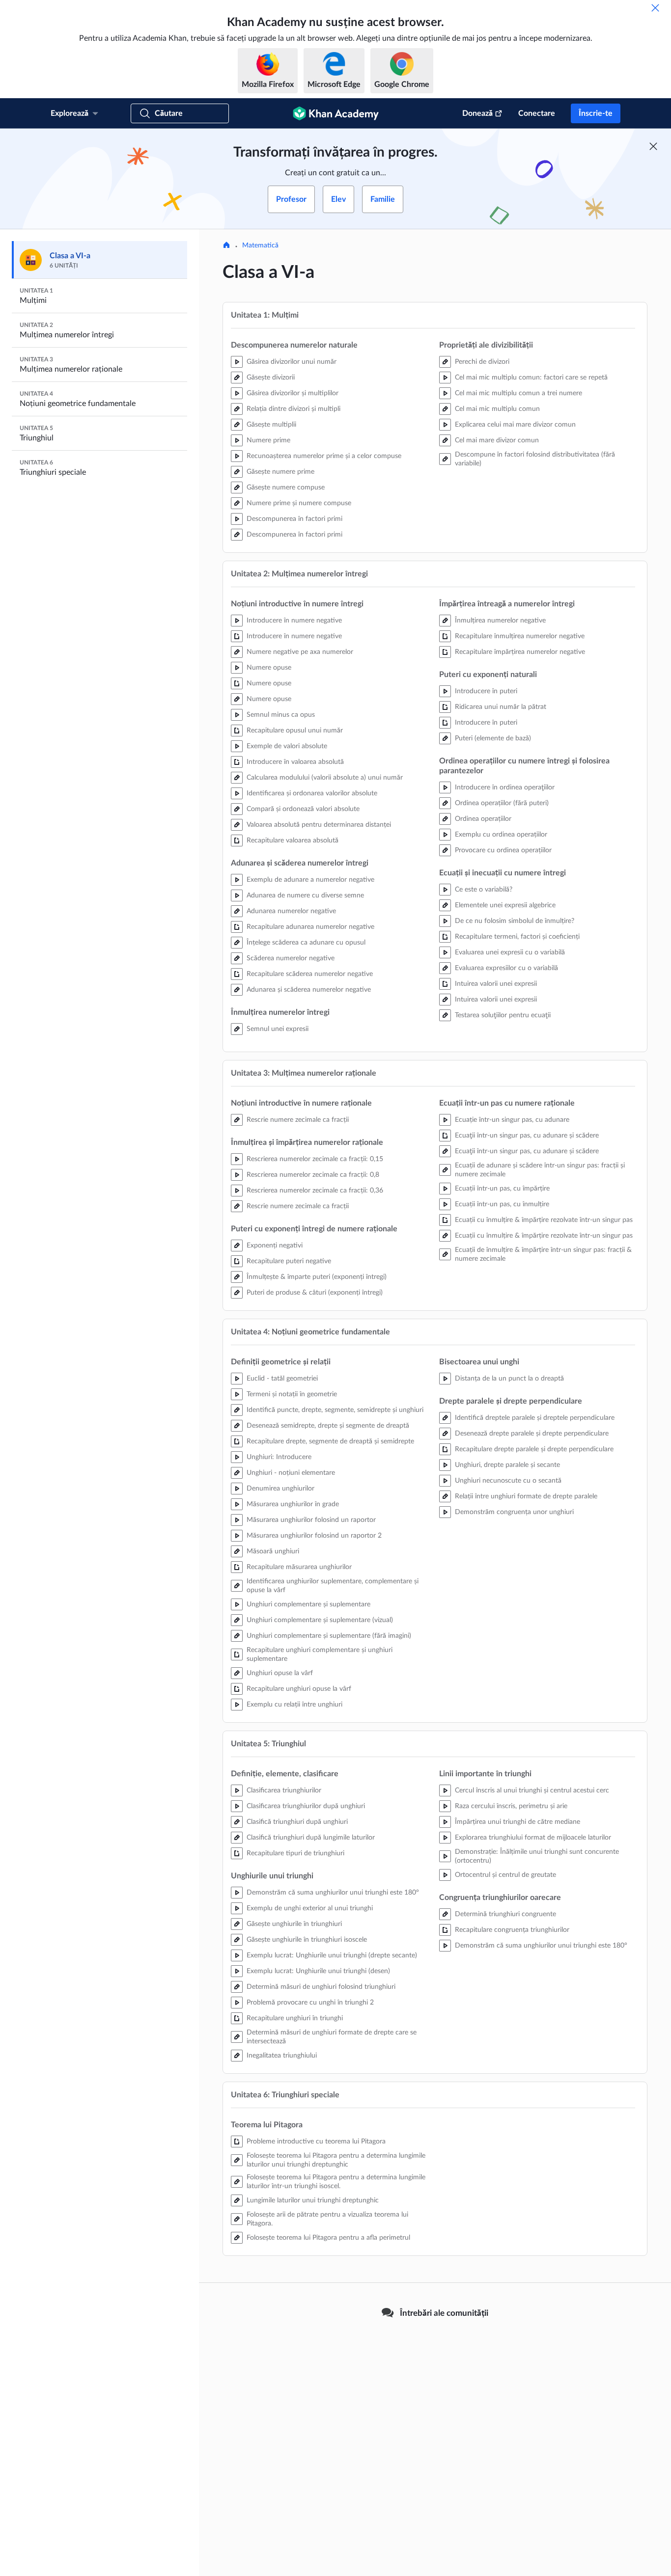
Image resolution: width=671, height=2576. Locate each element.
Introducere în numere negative (294, 621)
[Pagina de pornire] (226, 246)
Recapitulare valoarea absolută (293, 841)
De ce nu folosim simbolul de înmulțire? (515, 921)
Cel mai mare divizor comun (497, 440)
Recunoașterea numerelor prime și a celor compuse (324, 456)
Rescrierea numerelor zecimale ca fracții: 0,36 (315, 1191)
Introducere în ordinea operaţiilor (505, 787)
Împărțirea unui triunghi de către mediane (517, 1822)
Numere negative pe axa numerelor (300, 652)
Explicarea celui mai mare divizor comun (515, 425)
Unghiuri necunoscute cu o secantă (508, 1481)
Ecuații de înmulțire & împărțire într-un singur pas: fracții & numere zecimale (543, 1254)
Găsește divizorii (271, 378)
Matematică (260, 245)
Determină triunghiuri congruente (505, 1914)
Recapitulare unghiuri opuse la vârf (299, 1689)
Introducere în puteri (486, 691)
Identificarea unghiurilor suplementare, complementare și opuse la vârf (333, 1586)
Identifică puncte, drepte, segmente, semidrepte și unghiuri (335, 1410)
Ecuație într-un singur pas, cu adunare (512, 1120)
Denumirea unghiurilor (280, 1489)
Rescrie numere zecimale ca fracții (298, 1120)
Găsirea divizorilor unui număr (292, 362)
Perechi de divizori (482, 362)
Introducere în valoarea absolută (295, 762)
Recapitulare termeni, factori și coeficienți (517, 937)
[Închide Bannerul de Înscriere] (653, 146)
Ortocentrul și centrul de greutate (505, 1875)
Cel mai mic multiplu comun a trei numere (518, 393)
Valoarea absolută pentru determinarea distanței (319, 825)
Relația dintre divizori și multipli (294, 409)
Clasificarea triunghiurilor (284, 1790)
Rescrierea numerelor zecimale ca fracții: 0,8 (313, 1175)
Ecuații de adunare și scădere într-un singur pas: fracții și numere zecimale (540, 1170)
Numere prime (268, 440)
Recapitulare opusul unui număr (295, 731)
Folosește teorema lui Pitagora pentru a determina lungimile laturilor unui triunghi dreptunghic (336, 2160)
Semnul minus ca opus (281, 715)
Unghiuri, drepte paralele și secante (507, 1465)
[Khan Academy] (336, 113)
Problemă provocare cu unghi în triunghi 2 (310, 2003)
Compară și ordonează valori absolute (303, 809)
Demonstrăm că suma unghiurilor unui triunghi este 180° (333, 1893)
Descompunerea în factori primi (294, 519)
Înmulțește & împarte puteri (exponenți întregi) (317, 1277)
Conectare (537, 113)
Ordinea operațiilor (483, 819)
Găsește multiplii (271, 425)
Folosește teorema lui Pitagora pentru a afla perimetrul (328, 2238)
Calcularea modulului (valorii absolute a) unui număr (325, 778)
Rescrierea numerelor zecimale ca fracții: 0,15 (315, 1159)
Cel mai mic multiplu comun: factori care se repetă (531, 378)
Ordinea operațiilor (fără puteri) (502, 803)
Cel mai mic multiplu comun (497, 409)
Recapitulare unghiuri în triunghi (295, 2018)
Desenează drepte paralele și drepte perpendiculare (532, 1434)
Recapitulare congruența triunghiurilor (512, 1930)
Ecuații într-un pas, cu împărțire (502, 1189)
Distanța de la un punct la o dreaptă (509, 1379)
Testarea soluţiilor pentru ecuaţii (503, 1015)
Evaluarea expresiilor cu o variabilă (506, 968)
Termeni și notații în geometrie (292, 1394)
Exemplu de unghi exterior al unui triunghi (310, 1908)
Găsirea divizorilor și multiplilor (293, 393)
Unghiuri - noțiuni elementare (291, 1473)
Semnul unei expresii (278, 1029)
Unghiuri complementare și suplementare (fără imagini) (329, 1636)
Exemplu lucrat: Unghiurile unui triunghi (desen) (318, 1971)
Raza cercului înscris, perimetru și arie (511, 1806)
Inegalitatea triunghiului (282, 2056)
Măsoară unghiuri (273, 1551)
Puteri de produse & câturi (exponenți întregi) (315, 1293)
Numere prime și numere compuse (299, 503)
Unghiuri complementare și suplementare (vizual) (320, 1620)
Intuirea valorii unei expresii (496, 984)
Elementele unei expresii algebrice (505, 905)
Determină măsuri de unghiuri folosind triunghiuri (321, 1987)
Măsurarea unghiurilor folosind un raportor (311, 1520)
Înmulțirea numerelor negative (500, 621)
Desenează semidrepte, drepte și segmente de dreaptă (328, 1426)
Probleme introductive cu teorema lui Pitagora (316, 2142)
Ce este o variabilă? (484, 890)
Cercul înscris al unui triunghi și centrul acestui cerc (532, 1790)
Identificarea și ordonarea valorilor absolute (312, 793)
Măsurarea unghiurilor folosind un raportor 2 (314, 1536)
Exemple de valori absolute (287, 746)
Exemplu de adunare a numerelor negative (310, 880)
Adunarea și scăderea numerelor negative (309, 990)
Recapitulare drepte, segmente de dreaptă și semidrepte (330, 1441)
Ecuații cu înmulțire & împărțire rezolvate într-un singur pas (544, 1220)
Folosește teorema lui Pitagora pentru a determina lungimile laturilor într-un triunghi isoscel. (336, 2182)
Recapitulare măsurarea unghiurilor (299, 1567)
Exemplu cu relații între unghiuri (294, 1705)
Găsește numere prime (280, 472)
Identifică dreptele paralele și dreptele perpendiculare (535, 1418)
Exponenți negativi (275, 1246)
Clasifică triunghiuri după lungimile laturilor (311, 1838)
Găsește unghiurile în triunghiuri (294, 1924)
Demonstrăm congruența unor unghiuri (514, 1512)
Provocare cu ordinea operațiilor (503, 850)
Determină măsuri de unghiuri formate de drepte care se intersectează (332, 2037)
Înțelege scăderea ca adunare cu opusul (306, 943)
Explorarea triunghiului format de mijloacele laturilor (533, 1838)
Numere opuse (269, 668)
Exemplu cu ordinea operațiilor (501, 835)
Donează (477, 113)
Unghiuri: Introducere (279, 1457)
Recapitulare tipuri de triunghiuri (295, 1853)
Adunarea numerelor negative (291, 911)
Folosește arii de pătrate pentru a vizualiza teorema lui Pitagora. (327, 2219)
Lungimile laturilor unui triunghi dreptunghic (313, 2200)
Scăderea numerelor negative (291, 958)
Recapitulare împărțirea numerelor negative (520, 652)
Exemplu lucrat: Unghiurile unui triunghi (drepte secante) (332, 1955)
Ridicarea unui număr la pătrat (501, 707)
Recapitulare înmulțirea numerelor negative (520, 636)
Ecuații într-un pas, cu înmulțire (502, 1204)
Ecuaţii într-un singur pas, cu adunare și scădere (527, 1136)
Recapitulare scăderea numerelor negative (310, 974)
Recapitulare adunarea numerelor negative (310, 927)
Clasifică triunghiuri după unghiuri (297, 1822)
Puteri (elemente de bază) (493, 738)
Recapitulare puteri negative (289, 1261)
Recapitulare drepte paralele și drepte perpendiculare (534, 1449)
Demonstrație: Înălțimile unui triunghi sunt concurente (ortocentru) (537, 1856)
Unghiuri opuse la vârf (280, 1673)
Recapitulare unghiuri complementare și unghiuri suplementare (320, 1654)
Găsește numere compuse (286, 488)
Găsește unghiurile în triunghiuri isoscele (307, 1940)
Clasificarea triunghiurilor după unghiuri (306, 1806)
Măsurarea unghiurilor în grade (293, 1504)
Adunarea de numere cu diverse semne (305, 895)
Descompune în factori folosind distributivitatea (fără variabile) (535, 459)
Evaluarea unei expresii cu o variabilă (510, 952)
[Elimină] (655, 8)
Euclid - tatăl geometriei (282, 1379)
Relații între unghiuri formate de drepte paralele (526, 1496)
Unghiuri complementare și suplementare (308, 1604)
